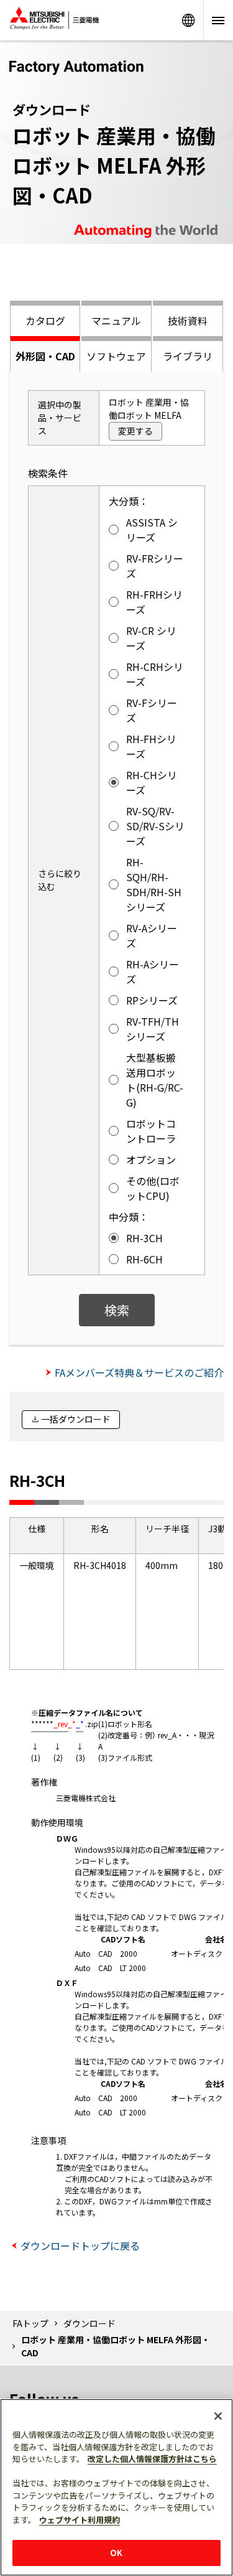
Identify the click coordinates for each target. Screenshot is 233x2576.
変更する (135, 431)
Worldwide (188, 20)
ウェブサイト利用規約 (80, 2520)
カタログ (45, 321)
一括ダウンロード (76, 1419)
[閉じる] (218, 2416)
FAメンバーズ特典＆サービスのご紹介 (139, 1372)
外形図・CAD (45, 356)
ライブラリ (188, 356)
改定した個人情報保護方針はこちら (152, 2459)
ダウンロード (89, 2323)
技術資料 (188, 321)
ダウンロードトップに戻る (80, 2246)
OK (116, 2553)
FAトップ (30, 2323)
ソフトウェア (116, 356)
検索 (117, 1310)
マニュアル (116, 321)
